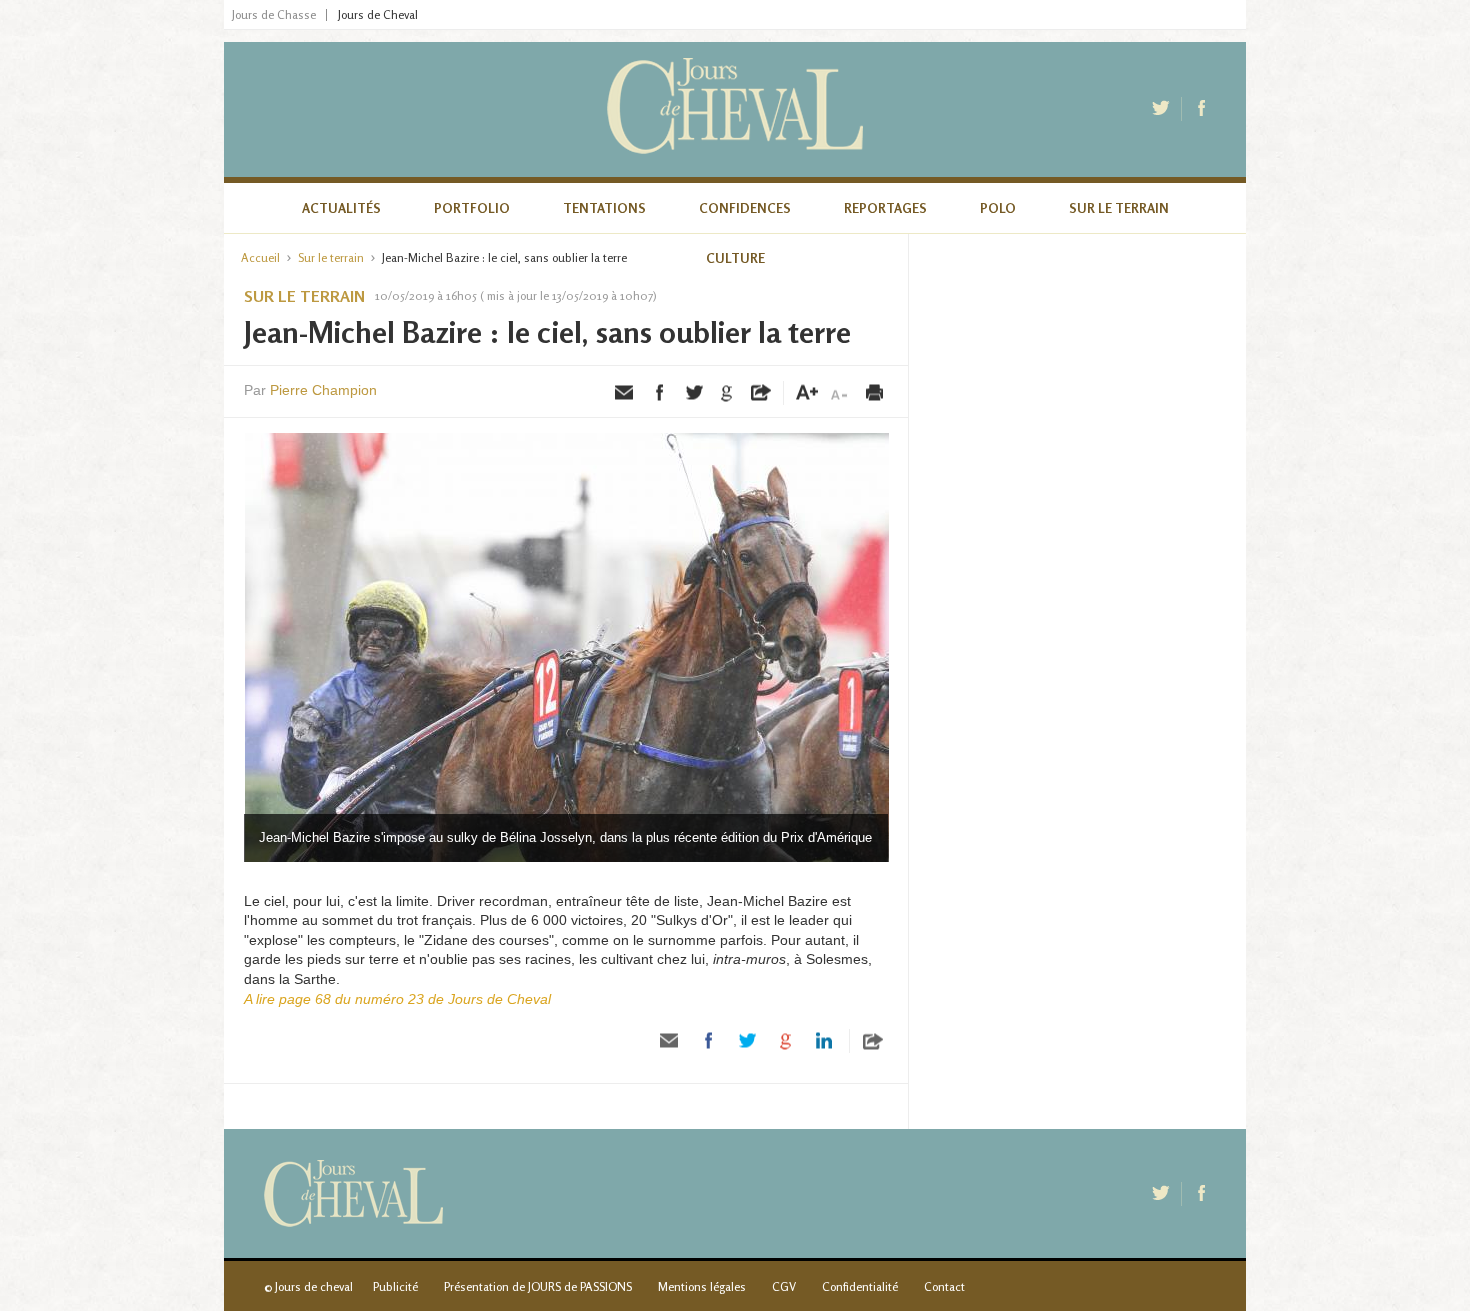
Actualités (341, 208)
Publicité (395, 1286)
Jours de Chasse (274, 15)
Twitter (1163, 109)
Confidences (745, 208)
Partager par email (625, 393)
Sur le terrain (1119, 208)
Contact (944, 1286)
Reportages (885, 208)
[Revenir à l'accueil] (735, 109)
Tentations (604, 208)
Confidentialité (860, 1286)
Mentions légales (702, 1286)
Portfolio (472, 208)
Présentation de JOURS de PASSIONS (538, 1286)
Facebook (1203, 109)
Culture (735, 258)
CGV (784, 1286)
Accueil (260, 257)
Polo (998, 208)
